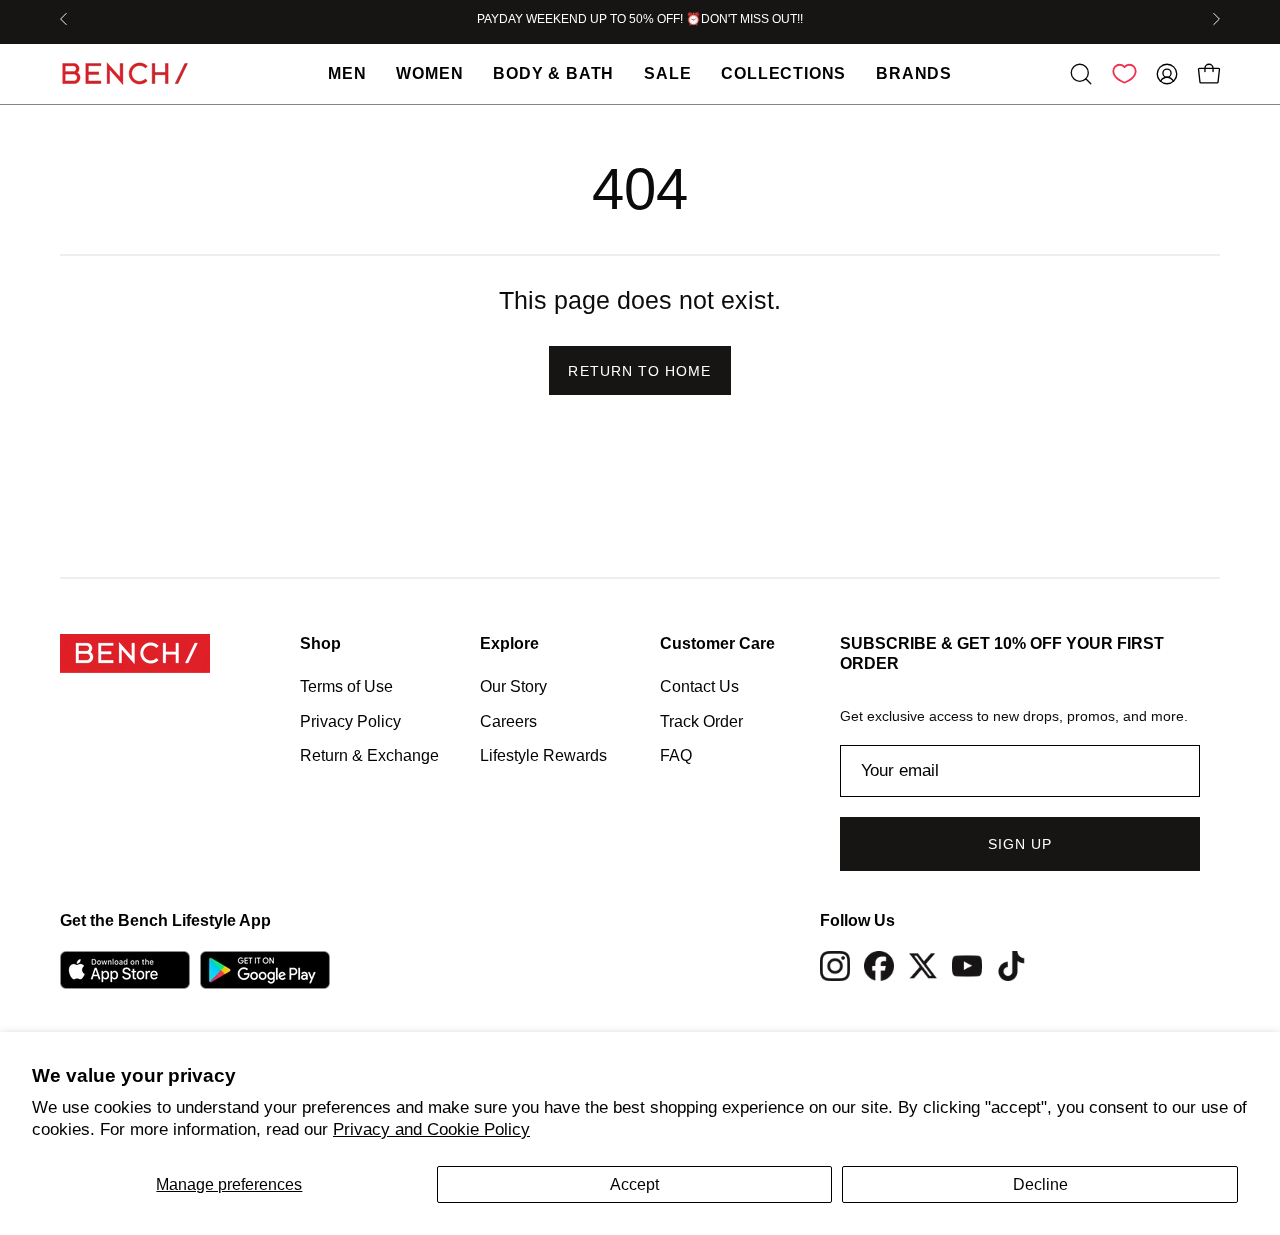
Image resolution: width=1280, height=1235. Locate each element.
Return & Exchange (369, 755)
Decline (1040, 1184)
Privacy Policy (350, 720)
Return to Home (639, 371)
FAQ (676, 755)
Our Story (513, 686)
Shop (320, 643)
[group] (640, 19)
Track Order (701, 720)
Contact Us (699, 686)
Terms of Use (346, 686)
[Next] (1216, 19)
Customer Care (717, 643)
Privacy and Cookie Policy (431, 1129)
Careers (508, 720)
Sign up (1020, 844)
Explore (509, 643)
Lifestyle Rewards (543, 755)
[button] (1081, 74)
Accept (634, 1184)
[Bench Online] (125, 73)
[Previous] (64, 19)
